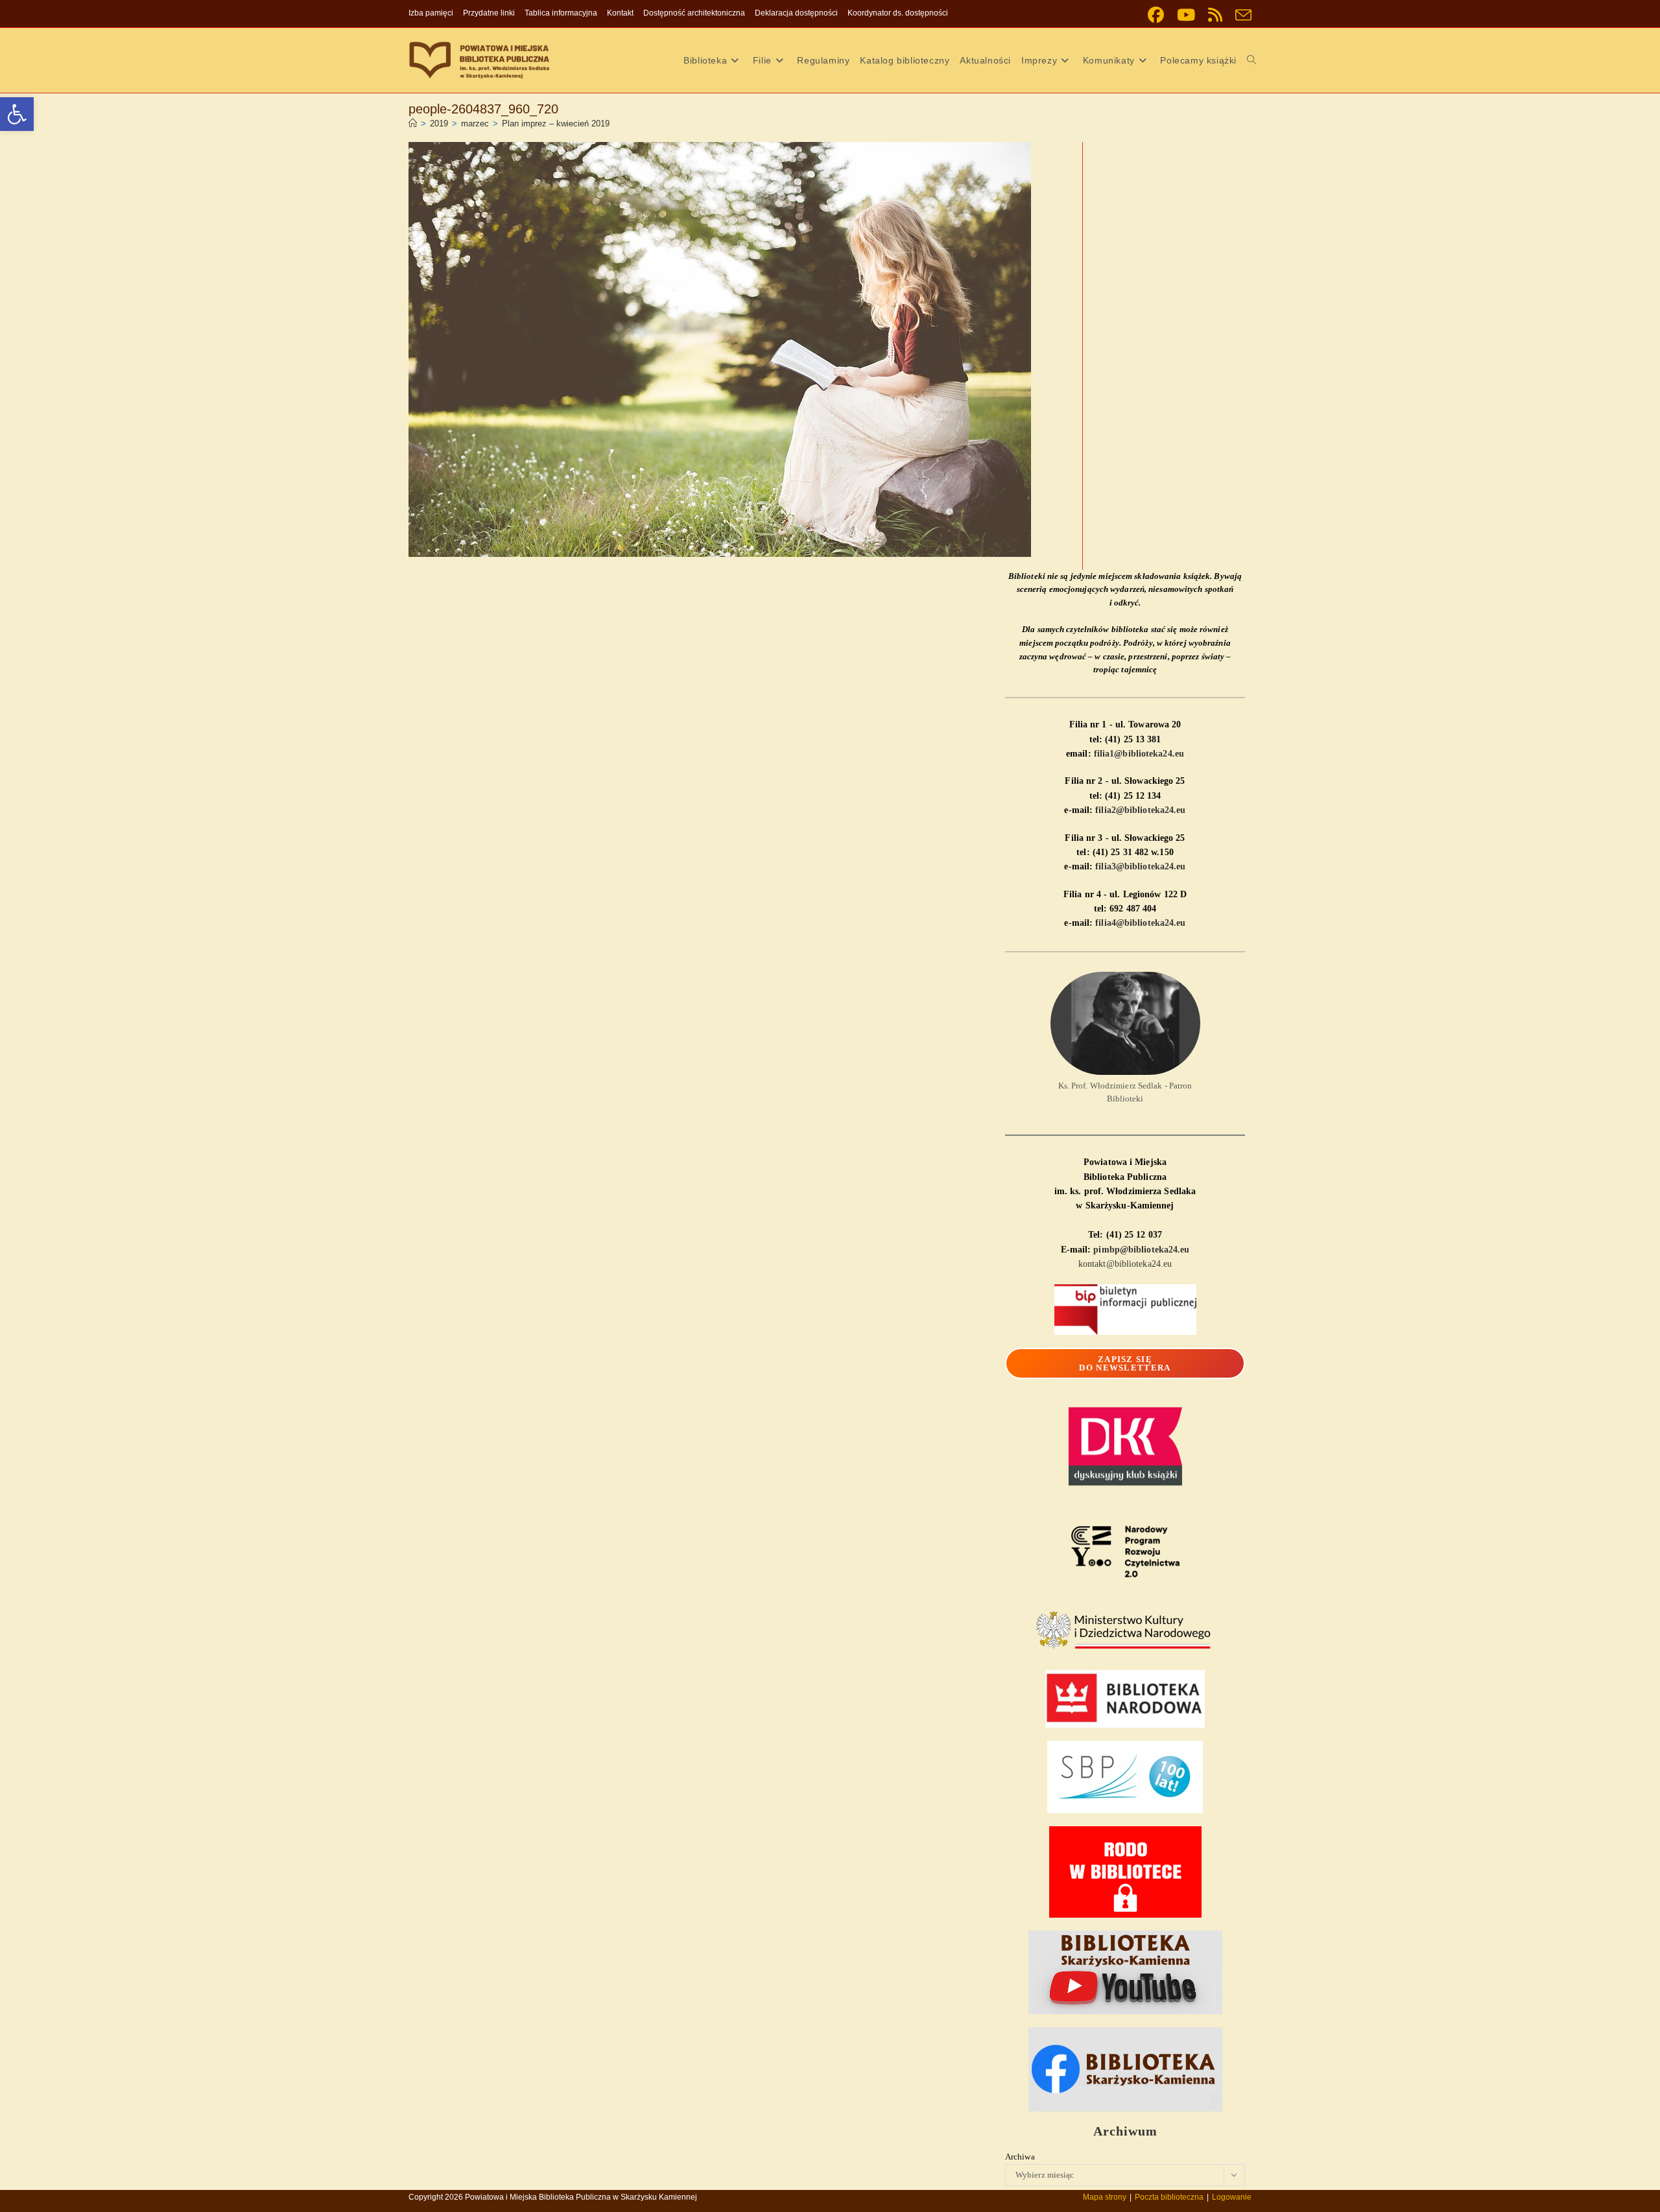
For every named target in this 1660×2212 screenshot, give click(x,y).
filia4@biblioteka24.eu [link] (1140, 923)
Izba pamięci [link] (431, 13)
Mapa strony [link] (1105, 2197)
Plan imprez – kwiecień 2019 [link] (556, 124)
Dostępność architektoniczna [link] (694, 13)
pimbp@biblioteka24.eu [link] (1141, 1250)
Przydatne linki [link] (489, 13)
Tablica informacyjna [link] (561, 13)
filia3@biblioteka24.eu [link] (1140, 866)
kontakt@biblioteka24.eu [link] (1125, 1264)
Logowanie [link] (1232, 2197)
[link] (17, 114)
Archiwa (1020, 2157)
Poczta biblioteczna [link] (1169, 2197)
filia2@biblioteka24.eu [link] (1140, 810)
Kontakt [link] (620, 13)
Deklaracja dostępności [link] (796, 13)
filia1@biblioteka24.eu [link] (1139, 754)
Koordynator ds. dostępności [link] (898, 13)
